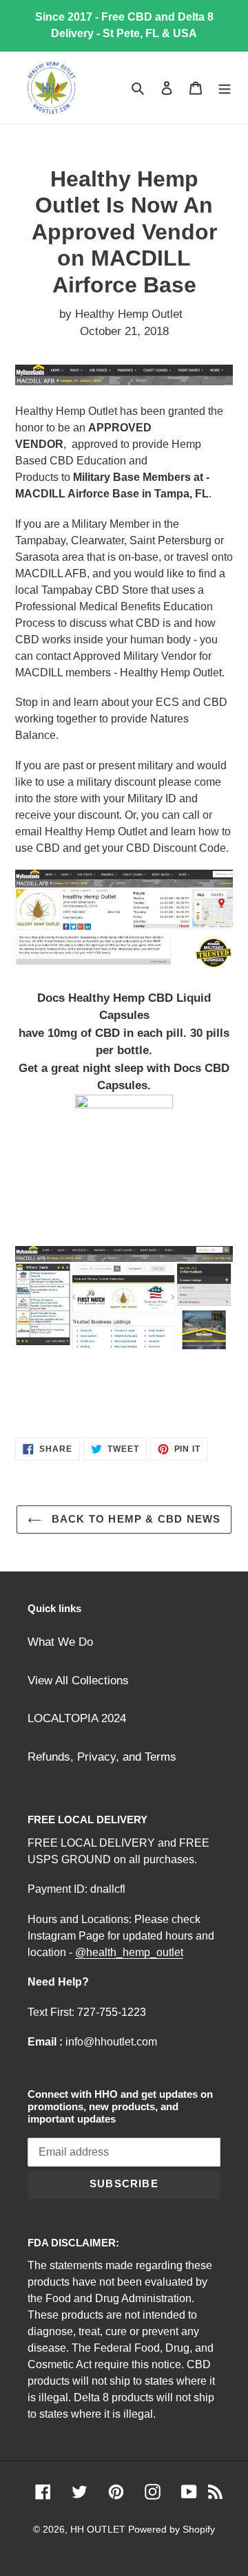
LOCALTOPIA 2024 (77, 1718)
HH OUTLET (99, 2529)
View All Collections (78, 1681)
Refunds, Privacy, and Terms (102, 1757)
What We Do (60, 1642)
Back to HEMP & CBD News (135, 1519)
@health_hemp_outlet (129, 1952)
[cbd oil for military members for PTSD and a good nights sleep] (124, 1156)
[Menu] (225, 88)
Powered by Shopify (172, 2529)
